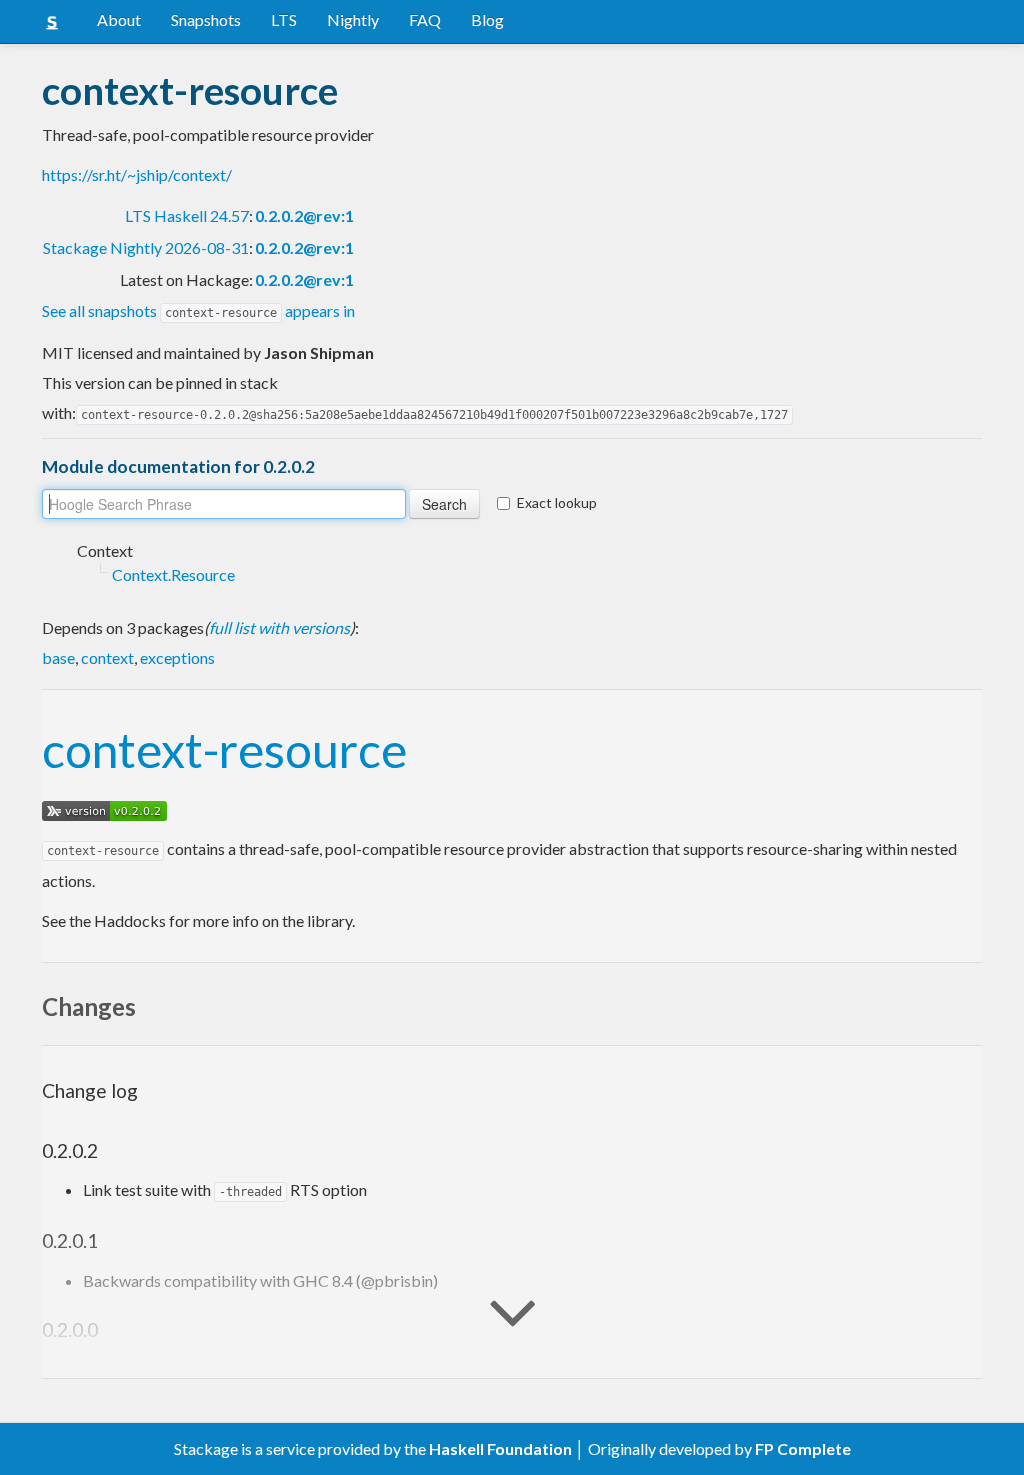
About (119, 19)
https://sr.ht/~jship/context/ (137, 174)
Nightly (353, 19)
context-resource (224, 749)
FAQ (425, 19)
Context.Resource (173, 574)
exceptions (177, 657)
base (58, 657)
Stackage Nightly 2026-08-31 (146, 247)
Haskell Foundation (500, 1448)
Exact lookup (557, 502)
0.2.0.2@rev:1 (304, 215)
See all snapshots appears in (198, 310)
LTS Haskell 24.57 (187, 215)
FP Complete (803, 1448)
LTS (284, 19)
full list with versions (279, 627)
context (107, 657)
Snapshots (206, 19)
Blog (487, 19)
